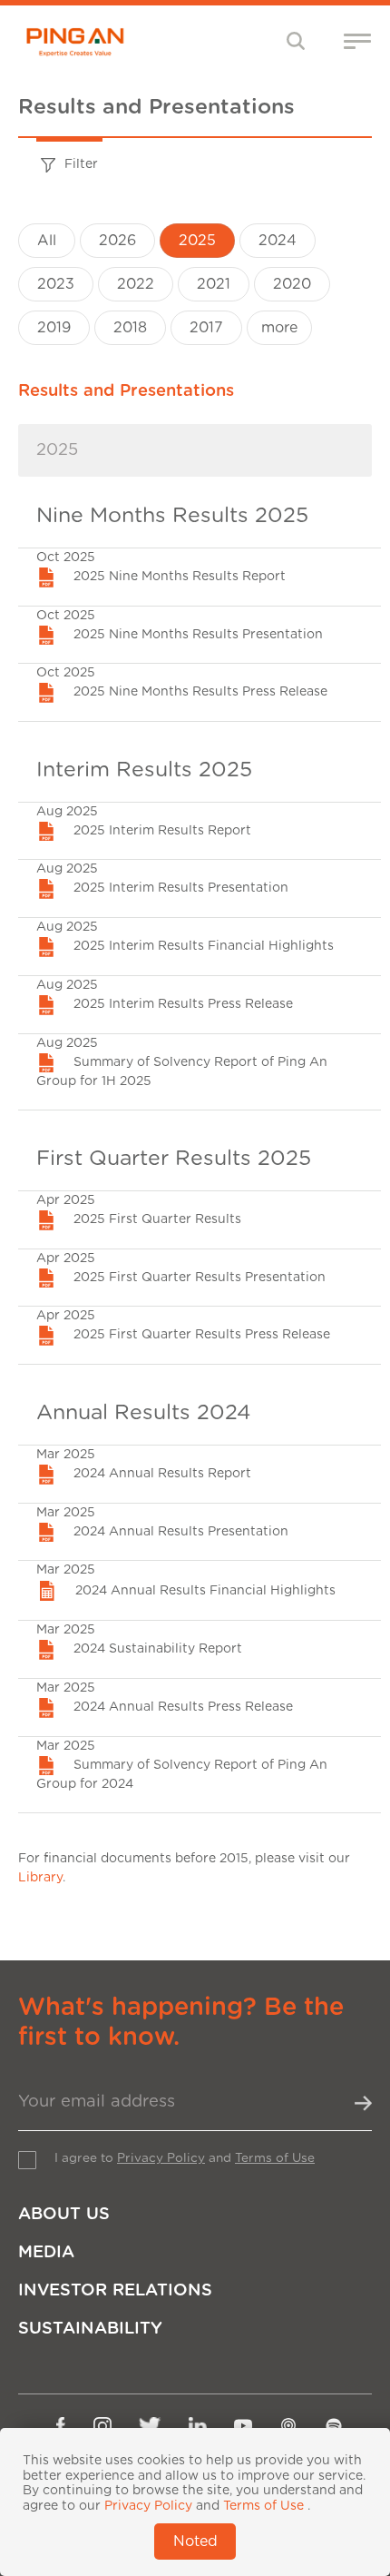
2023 (56, 284)
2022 (136, 284)
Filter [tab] (81, 164)
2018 (130, 328)
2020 (292, 284)
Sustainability (90, 2329)
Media (46, 2252)
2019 (54, 328)
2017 (206, 328)
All (47, 241)
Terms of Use (275, 2158)
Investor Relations (115, 2290)
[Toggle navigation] (296, 40)
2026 (117, 241)
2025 (197, 241)
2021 (214, 284)
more (279, 328)
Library (40, 1878)
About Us (64, 2214)
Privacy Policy (161, 2158)
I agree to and (185, 2158)
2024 (278, 241)
